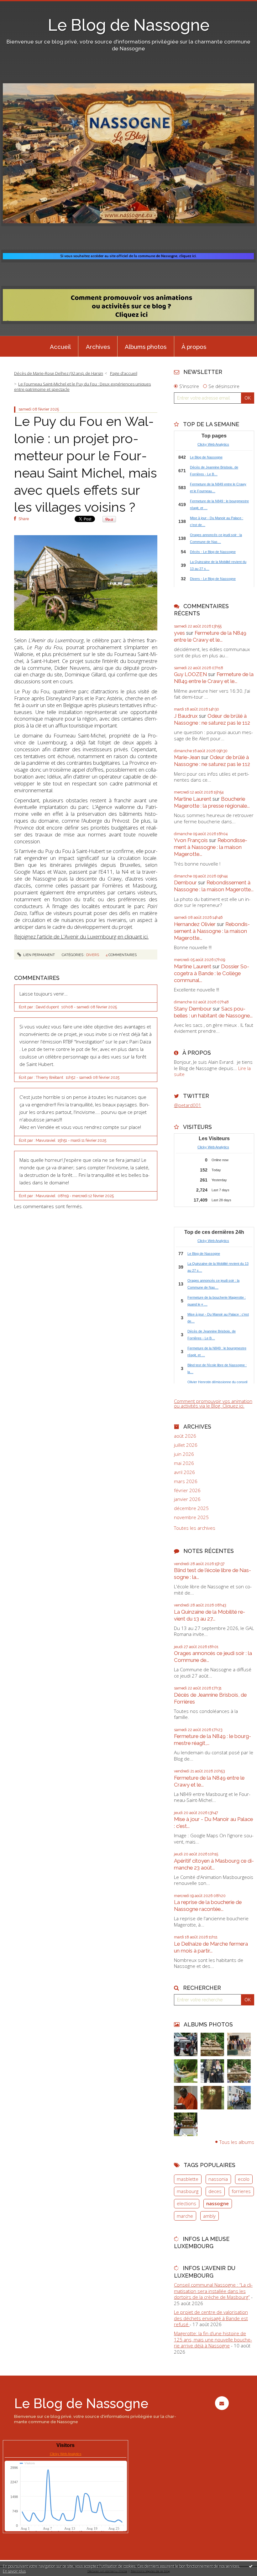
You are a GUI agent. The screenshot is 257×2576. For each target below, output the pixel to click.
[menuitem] (60, 346)
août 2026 (185, 1436)
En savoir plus (14, 2571)
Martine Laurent (193, 799)
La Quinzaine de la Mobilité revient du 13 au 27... (210, 1615)
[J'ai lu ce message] (251, 2566)
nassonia (218, 2179)
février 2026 (187, 1490)
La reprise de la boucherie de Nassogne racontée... (208, 1906)
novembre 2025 (191, 1517)
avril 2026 (184, 1472)
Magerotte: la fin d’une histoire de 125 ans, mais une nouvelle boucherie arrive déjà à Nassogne (213, 2339)
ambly (209, 2216)
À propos (194, 347)
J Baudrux (186, 716)
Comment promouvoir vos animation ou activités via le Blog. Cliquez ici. (213, 1403)
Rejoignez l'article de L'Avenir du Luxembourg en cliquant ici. (81, 936)
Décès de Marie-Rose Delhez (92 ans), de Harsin (59, 373)
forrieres (241, 2191)
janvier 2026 (187, 1499)
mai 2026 (184, 1463)
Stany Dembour (193, 1009)
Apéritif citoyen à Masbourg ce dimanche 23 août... (214, 1864)
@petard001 (188, 1105)
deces (215, 2191)
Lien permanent (39, 955)
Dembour (185, 882)
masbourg (188, 2191)
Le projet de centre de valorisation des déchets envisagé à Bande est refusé (211, 2318)
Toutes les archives (195, 1528)
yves (179, 633)
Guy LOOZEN (190, 674)
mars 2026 (186, 1481)
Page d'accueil (124, 373)
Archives (98, 347)
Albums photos (146, 347)
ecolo (244, 2179)
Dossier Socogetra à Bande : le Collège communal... (212, 973)
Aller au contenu (20, 5)
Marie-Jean (187, 757)
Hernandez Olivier (195, 924)
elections (186, 2203)
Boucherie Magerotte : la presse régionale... (212, 802)
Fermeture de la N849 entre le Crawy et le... (210, 636)
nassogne (218, 2203)
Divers (93, 955)
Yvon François (191, 840)
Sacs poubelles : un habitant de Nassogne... (213, 1012)
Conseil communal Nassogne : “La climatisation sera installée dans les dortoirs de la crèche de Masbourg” (213, 2291)
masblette (188, 2179)
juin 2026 (184, 1454)
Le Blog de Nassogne (129, 25)
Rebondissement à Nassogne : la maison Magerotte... (211, 847)
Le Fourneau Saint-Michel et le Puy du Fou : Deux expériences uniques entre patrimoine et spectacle (83, 387)
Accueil (60, 347)
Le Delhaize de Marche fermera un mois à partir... (211, 1947)
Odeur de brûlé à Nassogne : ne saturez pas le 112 (212, 719)
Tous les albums (237, 2142)
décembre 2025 (191, 1508)
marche (185, 2216)
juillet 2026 (186, 1445)
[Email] (222, 2403)
